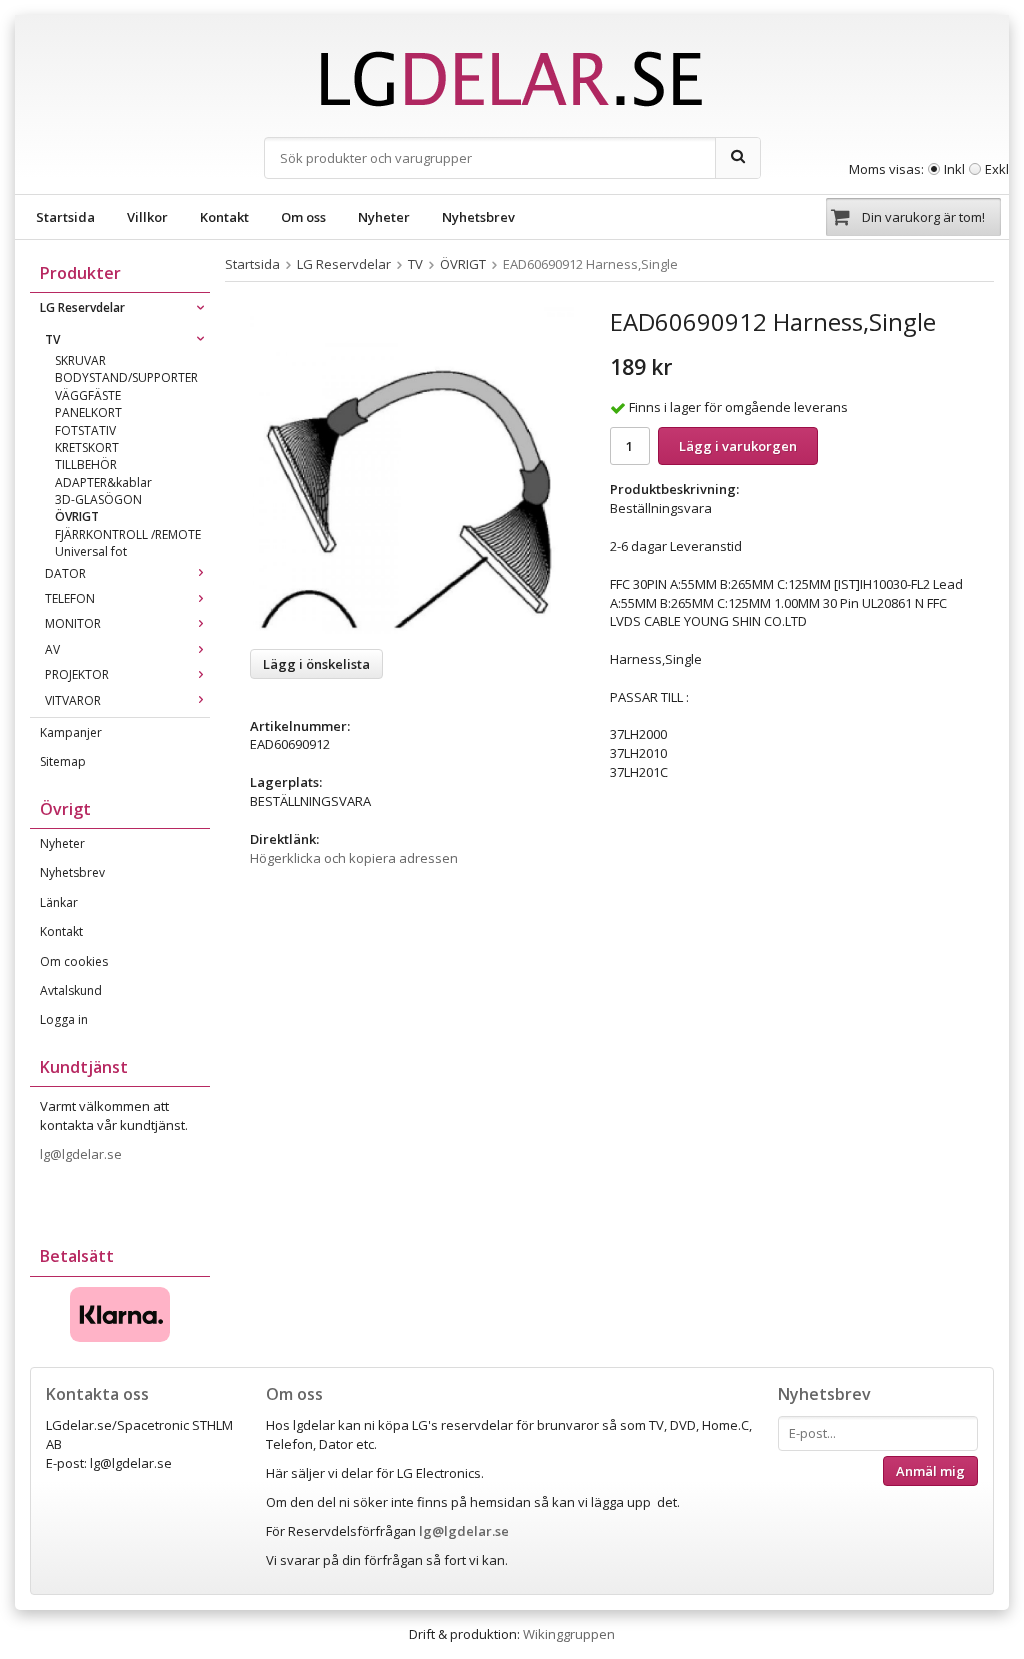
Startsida (65, 217)
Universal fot (91, 551)
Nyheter (384, 217)
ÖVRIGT (77, 516)
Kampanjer (71, 732)
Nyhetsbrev (478, 217)
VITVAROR (73, 700)
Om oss (303, 217)
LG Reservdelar (82, 307)
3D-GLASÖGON (98, 499)
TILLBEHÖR (86, 464)
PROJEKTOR (77, 674)
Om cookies (74, 961)
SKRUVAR (80, 360)
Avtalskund (71, 990)
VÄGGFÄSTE (88, 395)
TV (52, 339)
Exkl (997, 169)
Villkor (147, 217)
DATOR (65, 573)
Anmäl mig (930, 1471)
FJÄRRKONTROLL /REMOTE (128, 534)
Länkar (59, 902)
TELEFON (70, 598)
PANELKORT (88, 412)
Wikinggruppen (569, 1634)
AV (52, 649)
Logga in (64, 1019)
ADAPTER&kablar (103, 482)
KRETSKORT (87, 447)
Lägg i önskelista (316, 664)
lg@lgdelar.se (82, 1154)
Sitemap (63, 761)
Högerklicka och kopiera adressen (354, 858)
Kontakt (224, 217)
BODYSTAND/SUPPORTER (126, 377)
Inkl (954, 169)
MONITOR (73, 623)
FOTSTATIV (85, 430)
